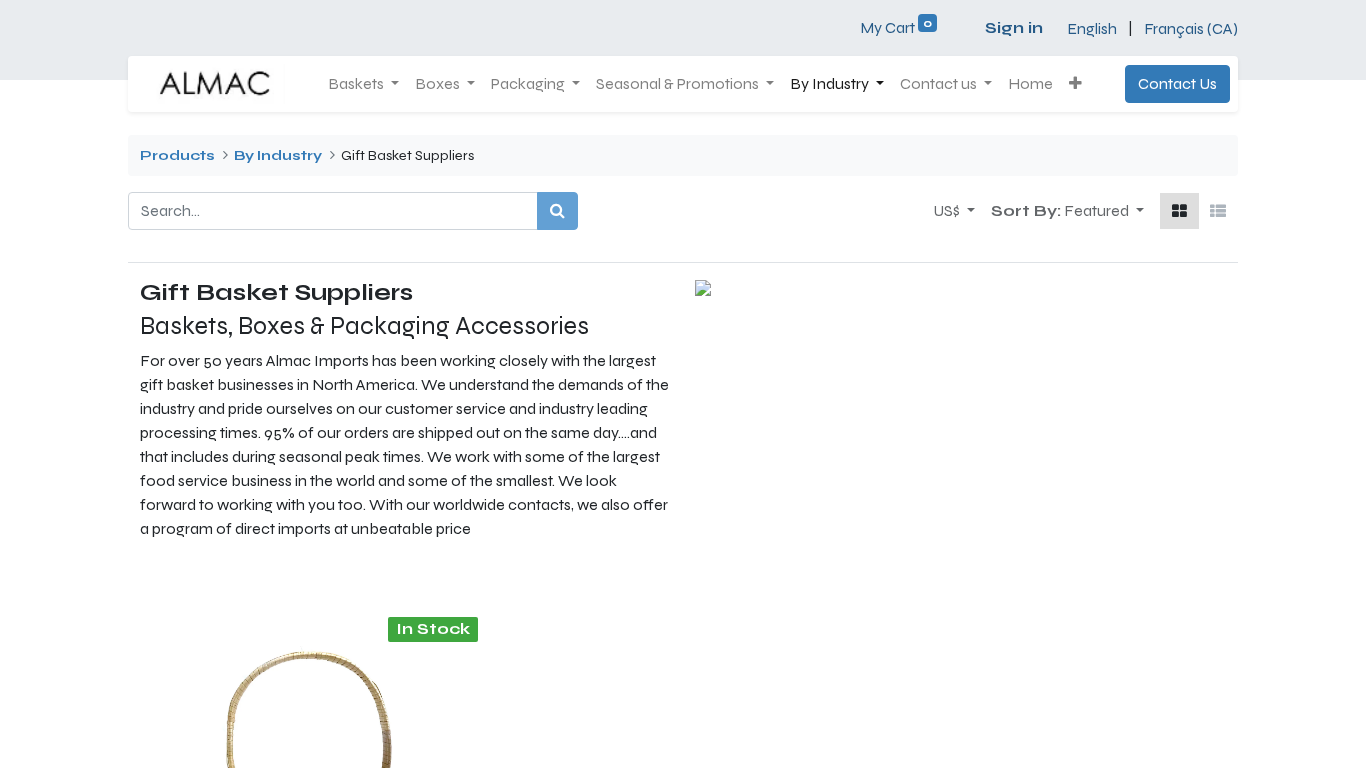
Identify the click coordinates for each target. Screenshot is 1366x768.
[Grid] (1179, 211)
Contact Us (1177, 83)
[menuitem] (1030, 84)
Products (177, 155)
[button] (1075, 84)
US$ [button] (948, 210)
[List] (1218, 211)
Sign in (1014, 27)
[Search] (557, 211)
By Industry (278, 155)
